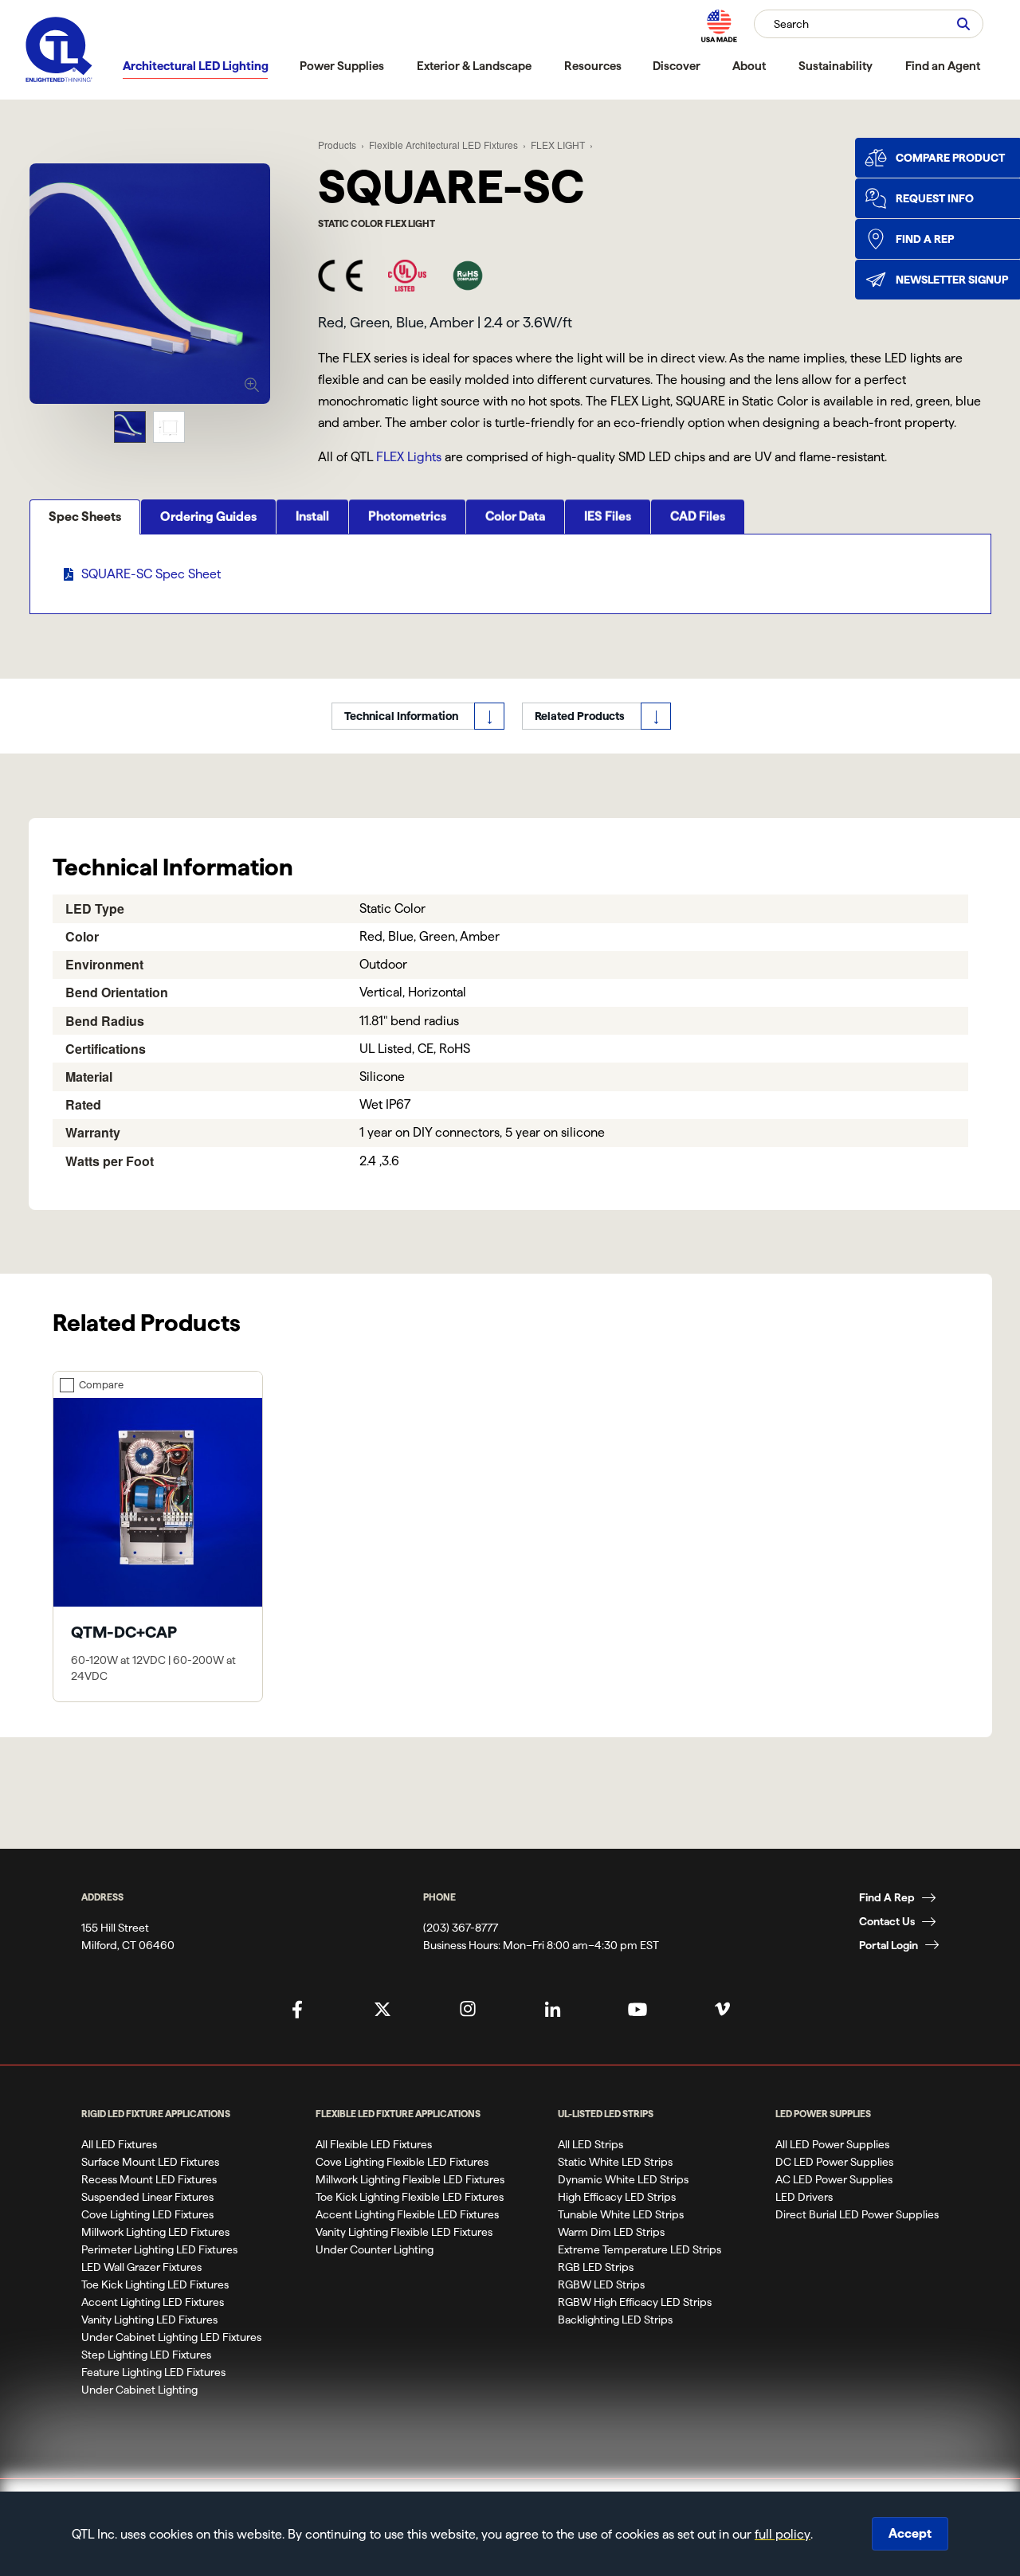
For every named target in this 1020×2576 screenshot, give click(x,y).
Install (312, 517)
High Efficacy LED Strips (617, 2197)
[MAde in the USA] (719, 26)
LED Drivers (804, 2197)
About (749, 66)
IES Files (608, 517)
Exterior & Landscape (474, 66)
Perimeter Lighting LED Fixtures (159, 2249)
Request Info (935, 198)
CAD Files (698, 517)
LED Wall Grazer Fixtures (141, 2267)
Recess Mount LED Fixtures (149, 2179)
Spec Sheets (85, 517)
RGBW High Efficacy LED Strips (635, 2302)
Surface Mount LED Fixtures (150, 2162)
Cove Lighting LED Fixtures (147, 2214)
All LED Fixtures (119, 2144)
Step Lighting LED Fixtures (146, 2355)
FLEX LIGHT (558, 145)
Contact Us (887, 1921)
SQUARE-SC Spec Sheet (151, 574)
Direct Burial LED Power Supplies (857, 2214)
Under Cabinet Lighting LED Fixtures (171, 2337)
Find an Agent (943, 66)
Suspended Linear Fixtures (147, 2197)
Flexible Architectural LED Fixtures (443, 145)
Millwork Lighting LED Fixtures (155, 2232)
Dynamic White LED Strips (623, 2179)
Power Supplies (342, 66)
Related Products (580, 716)
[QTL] (59, 50)
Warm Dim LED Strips (611, 2232)
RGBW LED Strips (601, 2284)
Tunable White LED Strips (621, 2214)
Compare (101, 1384)
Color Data (515, 517)
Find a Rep (925, 239)
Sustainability (836, 66)
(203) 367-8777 (461, 1928)
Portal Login (889, 1945)
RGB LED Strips (596, 2267)
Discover (677, 66)
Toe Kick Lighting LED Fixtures (155, 2284)
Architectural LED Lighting (196, 66)
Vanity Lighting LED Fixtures (149, 2320)
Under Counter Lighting (375, 2249)
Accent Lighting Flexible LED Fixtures (407, 2214)
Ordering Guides (208, 517)
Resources (593, 66)
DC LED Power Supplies (834, 2162)
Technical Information (401, 716)
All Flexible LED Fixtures (374, 2144)
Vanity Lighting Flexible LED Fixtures (404, 2232)
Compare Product (950, 158)
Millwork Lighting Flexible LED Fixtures (410, 2179)
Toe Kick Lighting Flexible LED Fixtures (410, 2197)
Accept (910, 2533)
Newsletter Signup (952, 280)
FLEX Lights (409, 457)
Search (791, 24)
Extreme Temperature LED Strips (639, 2249)
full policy (783, 2534)
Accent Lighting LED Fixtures (153, 2302)
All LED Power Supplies (832, 2144)
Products (337, 145)
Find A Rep (887, 1897)
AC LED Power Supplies (834, 2179)
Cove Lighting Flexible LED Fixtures (402, 2162)
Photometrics (407, 517)
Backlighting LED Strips (615, 2320)
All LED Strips (590, 2144)
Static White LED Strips (615, 2162)
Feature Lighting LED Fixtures (153, 2372)
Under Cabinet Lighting (139, 2390)
